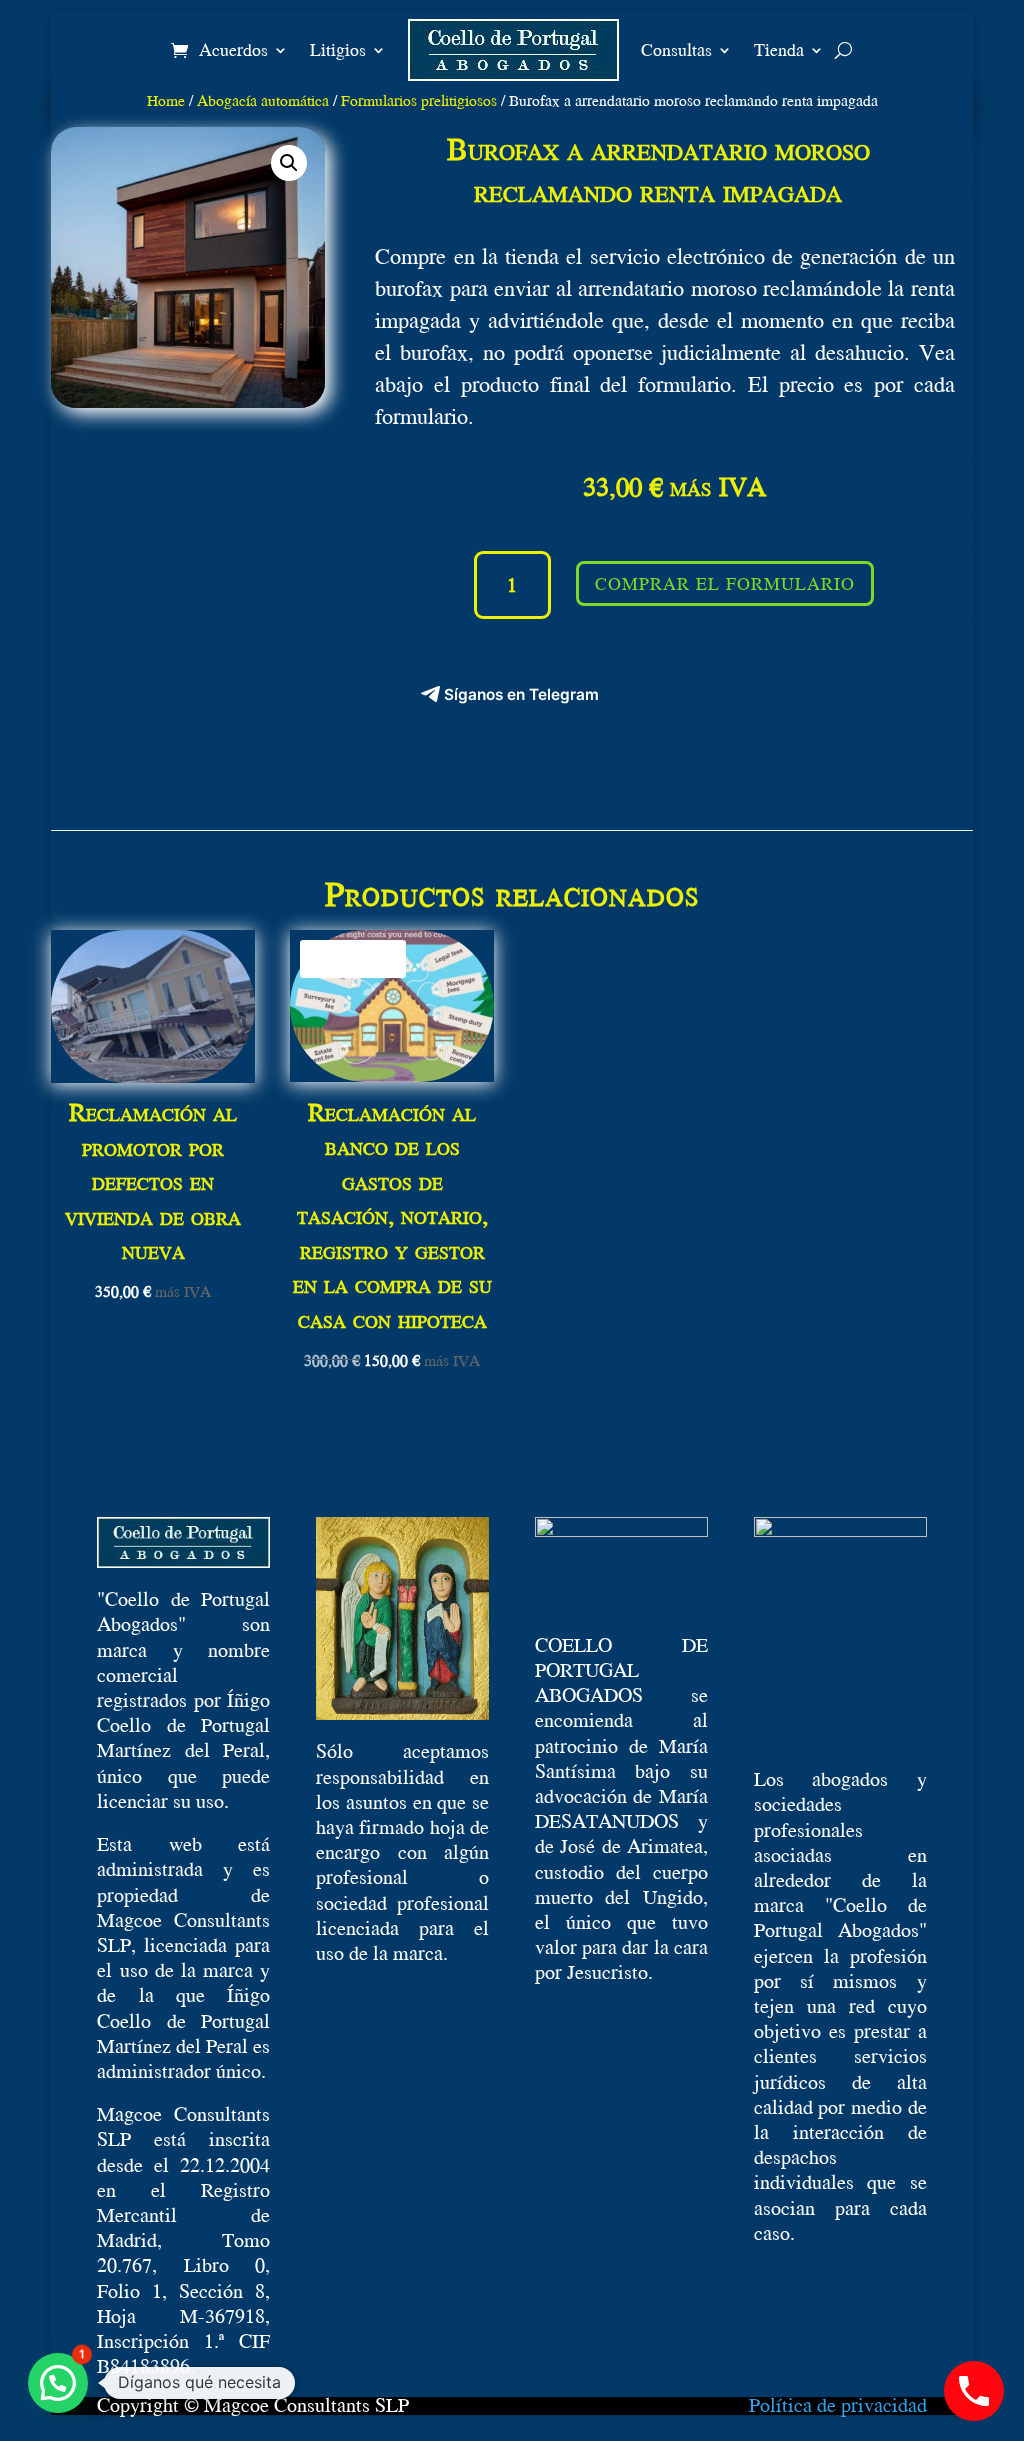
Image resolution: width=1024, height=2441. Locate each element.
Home (166, 100)
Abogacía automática (263, 100)
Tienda (779, 49)
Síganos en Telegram (521, 694)
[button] (289, 163)
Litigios (338, 49)
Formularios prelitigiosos (419, 100)
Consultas (676, 49)
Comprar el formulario (725, 583)
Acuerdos (233, 49)
